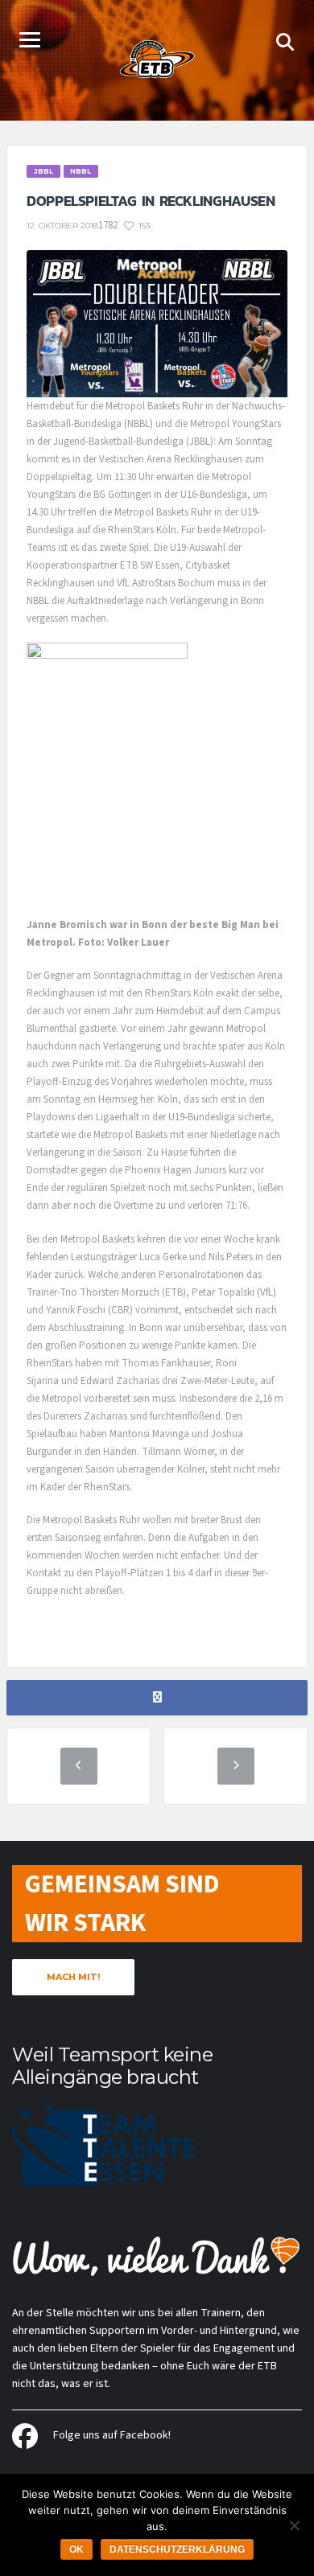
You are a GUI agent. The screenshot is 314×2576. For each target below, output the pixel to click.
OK (76, 2549)
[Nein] (294, 2525)
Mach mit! (73, 1977)
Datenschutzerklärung (177, 2549)
